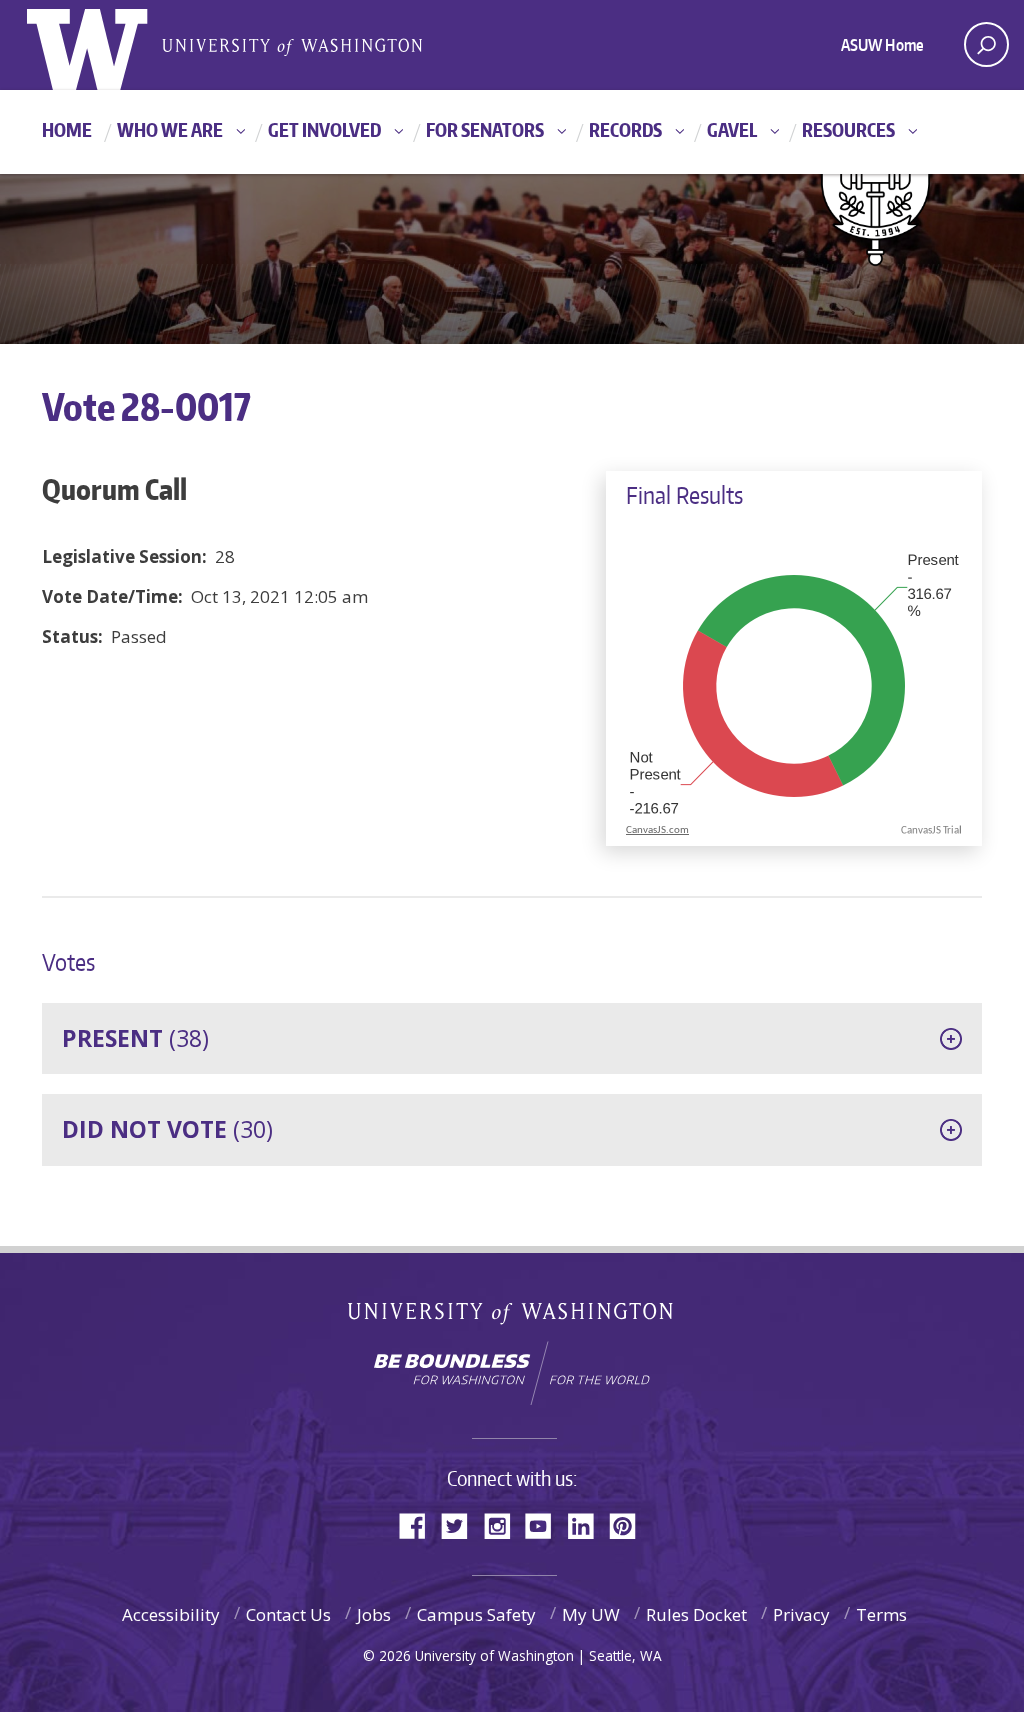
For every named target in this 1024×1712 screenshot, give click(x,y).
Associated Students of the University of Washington (292, 45)
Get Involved (324, 129)
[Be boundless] (512, 1373)
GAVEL (732, 129)
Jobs (374, 1614)
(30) (167, 1129)
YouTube (546, 1524)
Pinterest (630, 1524)
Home (67, 129)
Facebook (420, 1524)
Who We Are (170, 129)
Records (625, 129)
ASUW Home (882, 45)
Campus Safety (476, 1614)
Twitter (462, 1524)
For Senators (485, 129)
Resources (848, 129)
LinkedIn (588, 1524)
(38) (135, 1038)
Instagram (504, 1524)
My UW (591, 1614)
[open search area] (986, 44)
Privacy (801, 1614)
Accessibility (171, 1614)
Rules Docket (696, 1614)
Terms (881, 1614)
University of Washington (512, 1317)
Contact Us (288, 1614)
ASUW (108, 45)
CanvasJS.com (657, 830)
